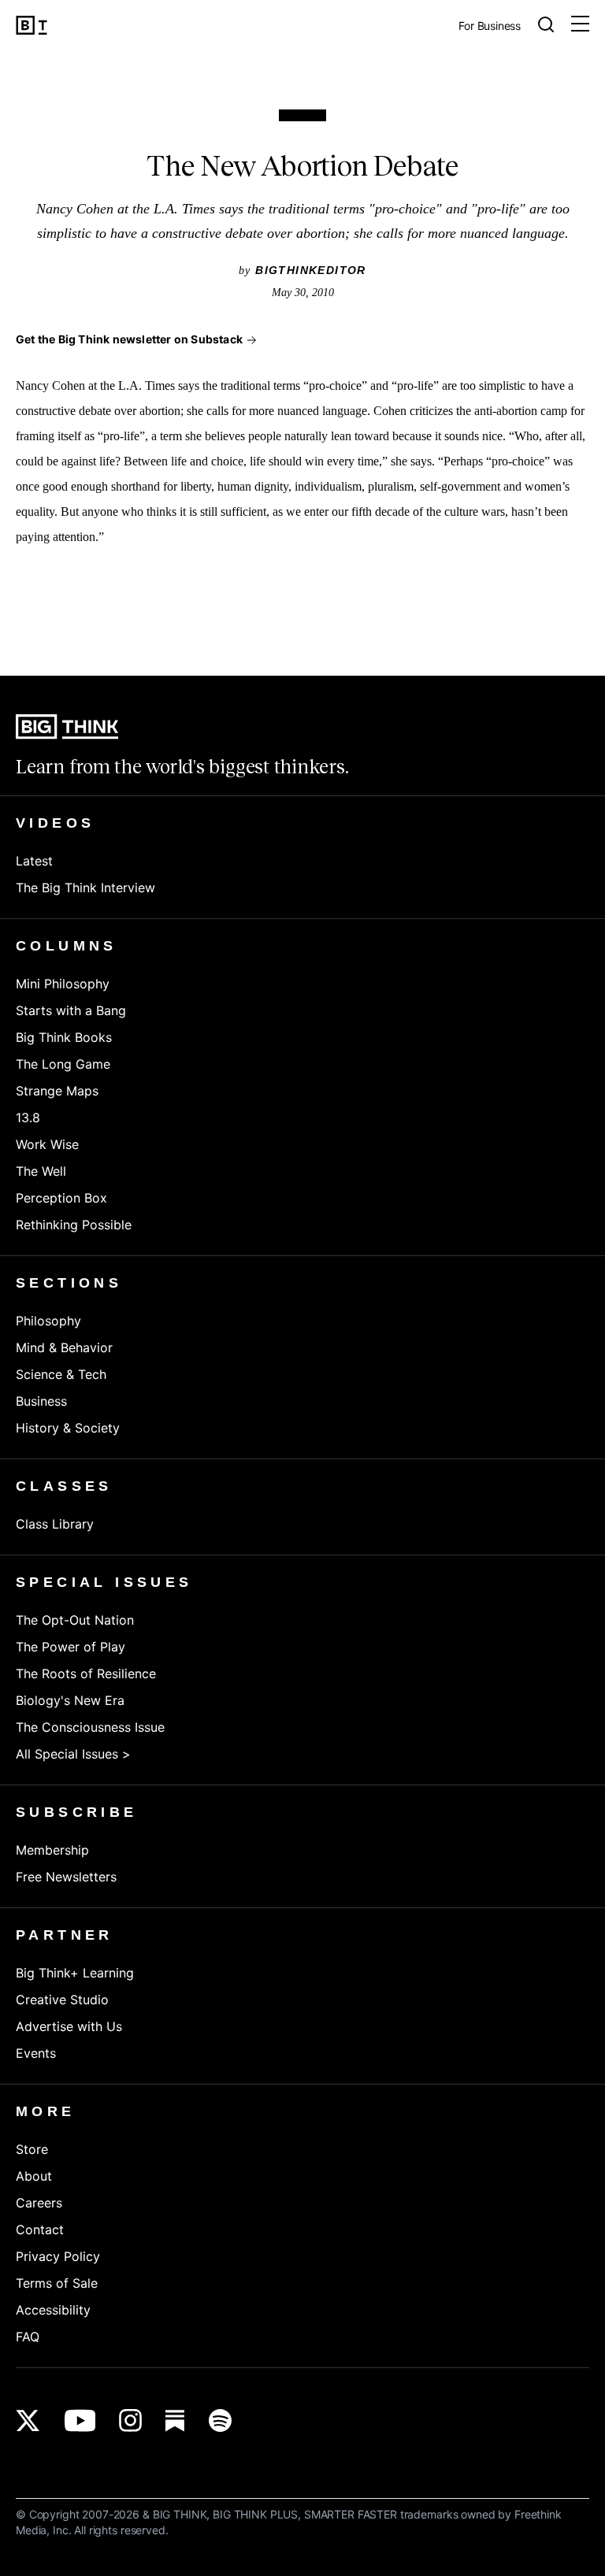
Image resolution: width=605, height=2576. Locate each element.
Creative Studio (62, 2000)
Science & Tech (61, 1374)
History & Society (68, 1428)
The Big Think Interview (85, 888)
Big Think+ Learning (75, 1973)
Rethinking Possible (74, 1225)
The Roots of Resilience (86, 1673)
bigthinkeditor (311, 270)
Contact (40, 2229)
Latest (34, 861)
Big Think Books (64, 1037)
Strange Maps (57, 1091)
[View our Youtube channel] (80, 2420)
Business (41, 1401)
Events (36, 2053)
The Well (41, 1171)
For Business (490, 26)
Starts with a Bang (71, 1010)
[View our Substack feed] (175, 2420)
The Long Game (63, 1064)
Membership (52, 1850)
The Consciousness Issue (90, 1727)
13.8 (28, 1118)
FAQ (28, 2337)
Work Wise (47, 1144)
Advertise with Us (69, 2026)
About (34, 2176)
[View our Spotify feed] (220, 2420)
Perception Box (61, 1198)
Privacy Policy (58, 2256)
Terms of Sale (57, 2283)
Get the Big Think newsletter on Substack (129, 339)
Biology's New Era (70, 1700)
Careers (39, 2203)
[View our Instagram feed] (130, 2420)
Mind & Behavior (64, 1347)
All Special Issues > (73, 1754)
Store (32, 2149)
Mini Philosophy (63, 984)
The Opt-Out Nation (75, 1620)
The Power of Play (71, 1647)
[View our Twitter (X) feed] (28, 2420)
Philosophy (48, 1321)
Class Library (55, 1524)
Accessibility (53, 2310)
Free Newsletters (66, 1877)
